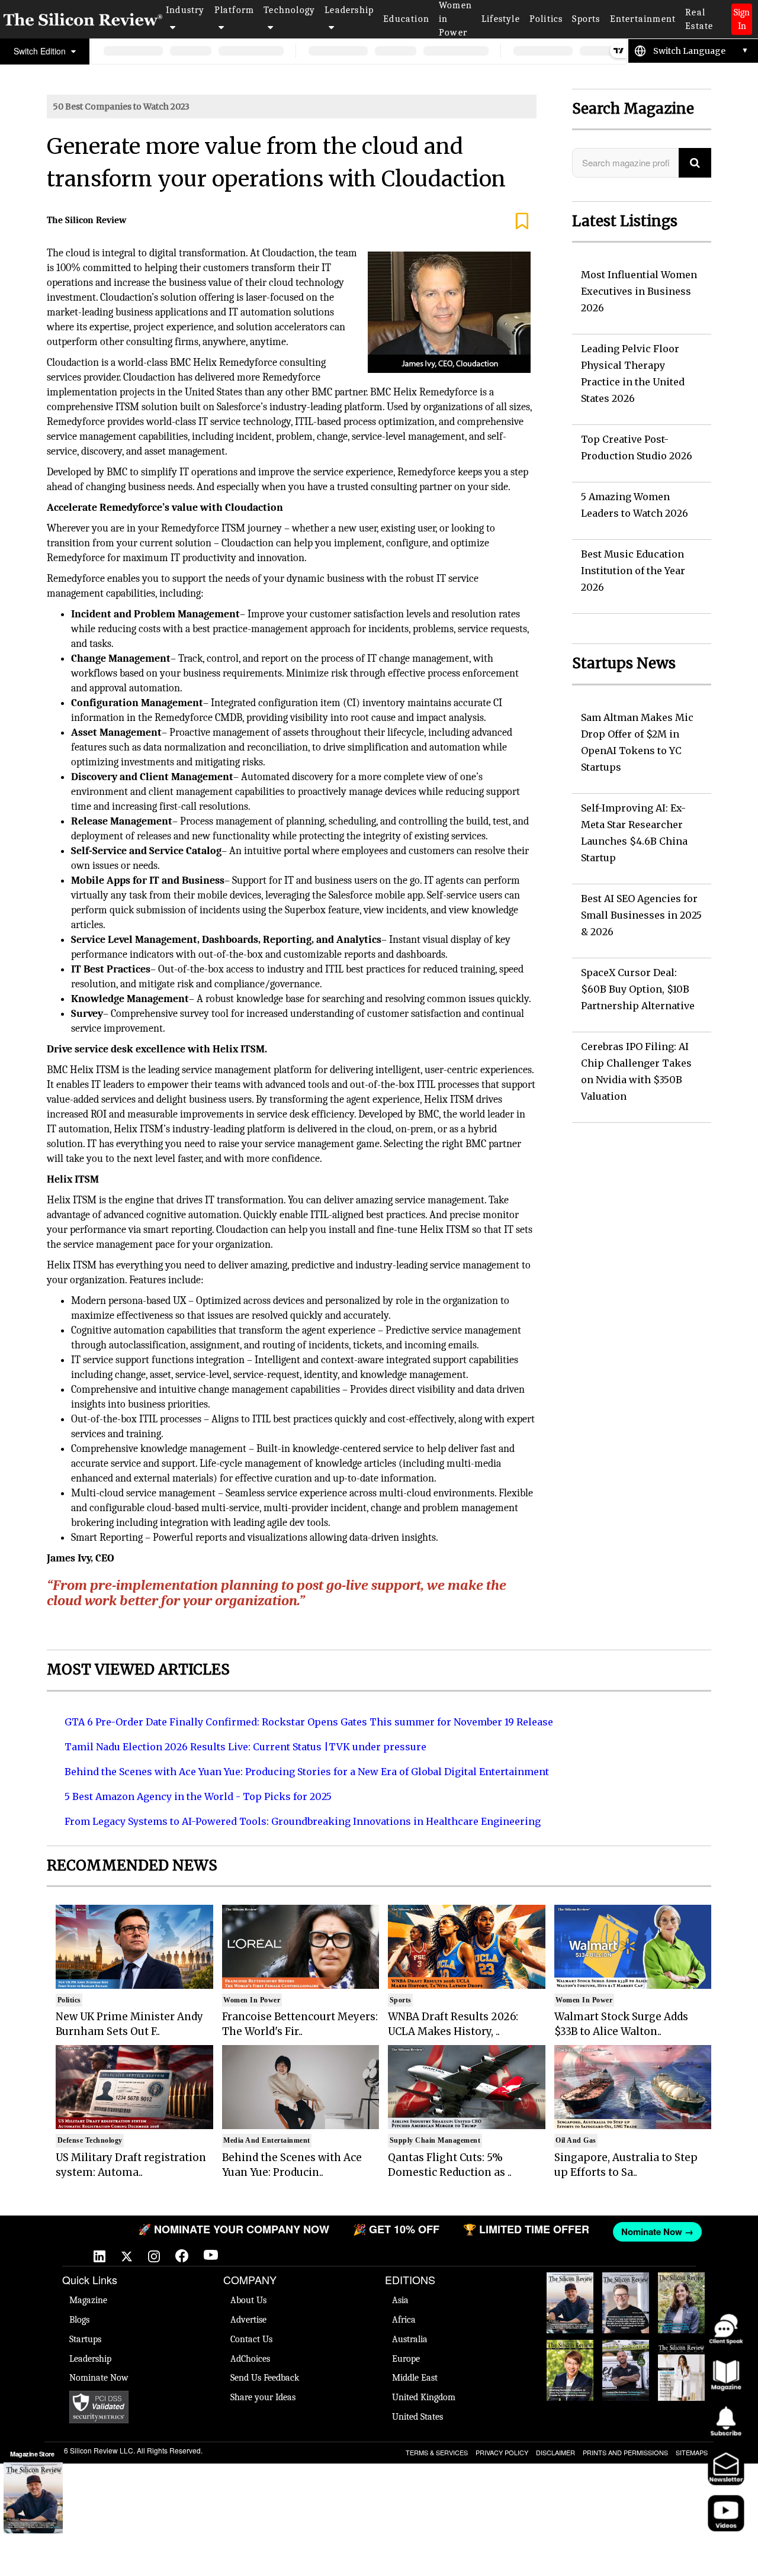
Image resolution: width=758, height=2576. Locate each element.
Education (406, 19)
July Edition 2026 (570, 2352)
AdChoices (250, 2359)
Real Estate (699, 19)
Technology (289, 10)
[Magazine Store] (33, 2498)
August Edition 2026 (626, 2284)
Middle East (415, 2378)
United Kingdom (424, 2397)
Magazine (88, 2300)
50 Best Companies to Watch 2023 (121, 107)
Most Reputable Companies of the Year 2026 (626, 2369)
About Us (248, 2300)
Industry (185, 10)
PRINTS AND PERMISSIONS (625, 2452)
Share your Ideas (263, 2397)
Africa (404, 2320)
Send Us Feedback (265, 2378)
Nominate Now (99, 2378)
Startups (85, 2339)
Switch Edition (41, 51)
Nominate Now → (631, 2232)
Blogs (79, 2320)
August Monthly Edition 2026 (570, 2290)
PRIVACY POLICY (502, 2452)
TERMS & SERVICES (437, 2452)
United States (417, 2417)
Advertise (248, 2320)
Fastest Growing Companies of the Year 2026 (682, 2302)
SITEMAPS (692, 2452)
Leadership (349, 10)
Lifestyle (501, 19)
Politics (546, 19)
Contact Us (251, 2339)
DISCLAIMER (555, 2452)
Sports (586, 19)
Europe (406, 2359)
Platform (235, 10)
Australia (410, 2339)
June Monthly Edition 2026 (681, 2358)
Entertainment (643, 19)
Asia (400, 2300)
